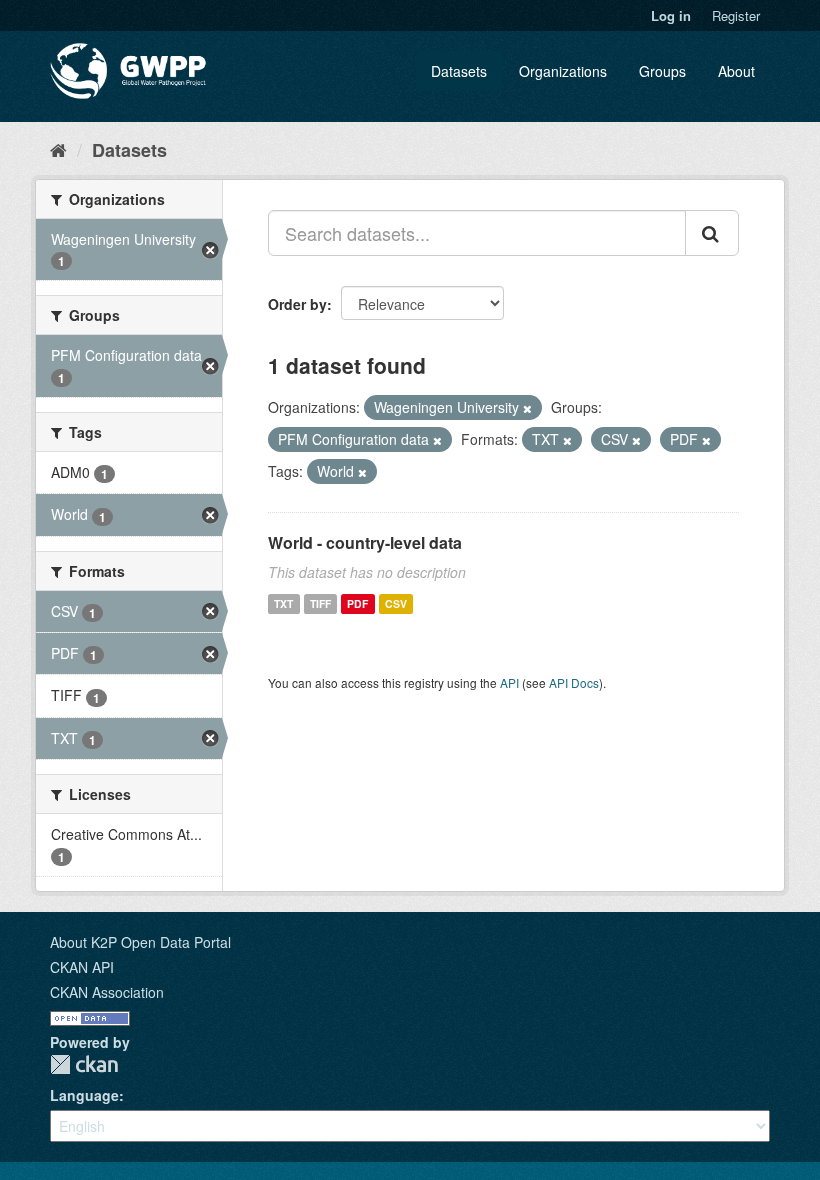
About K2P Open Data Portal (140, 942)
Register (736, 15)
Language (84, 1095)
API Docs (574, 682)
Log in (671, 15)
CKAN (84, 1064)
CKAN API (82, 967)
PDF (357, 603)
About (736, 71)
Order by (297, 304)
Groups (662, 71)
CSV (396, 603)
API (509, 682)
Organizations (563, 71)
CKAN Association (107, 992)
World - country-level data (365, 542)
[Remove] (527, 408)
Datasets (459, 71)
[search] (712, 233)
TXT (283, 603)
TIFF (320, 603)
